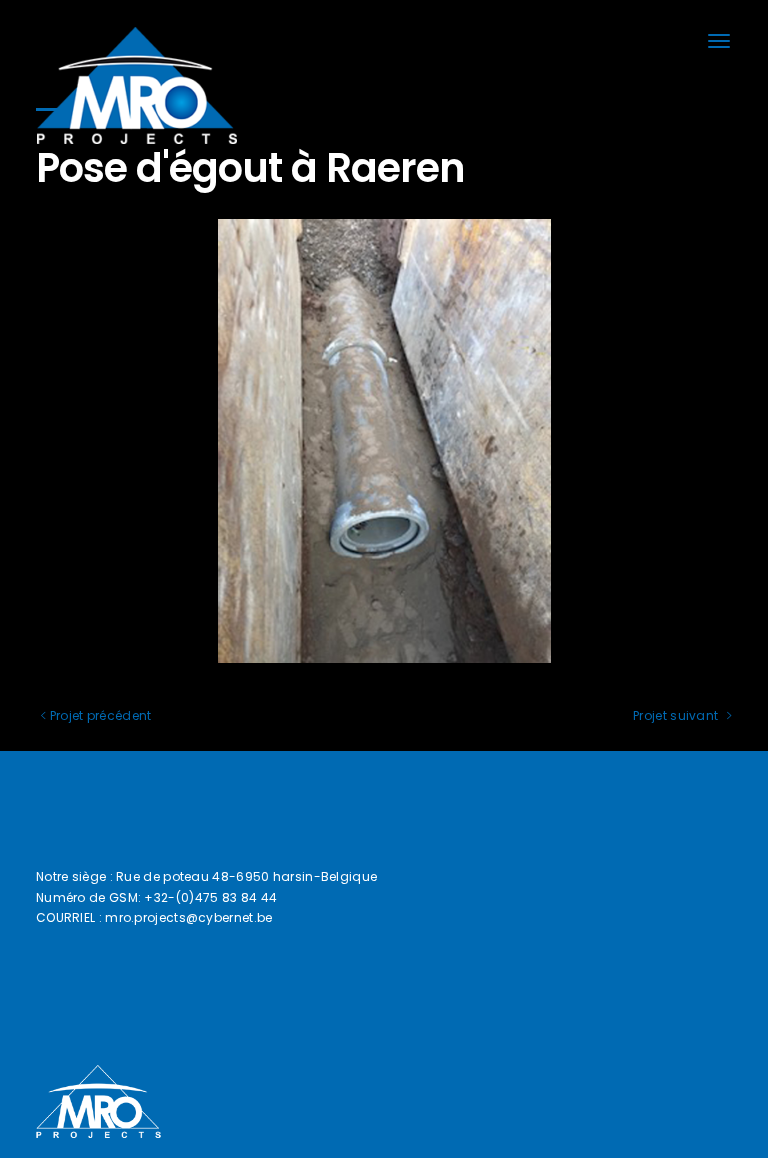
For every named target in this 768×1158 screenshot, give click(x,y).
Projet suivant (677, 715)
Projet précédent (98, 715)
